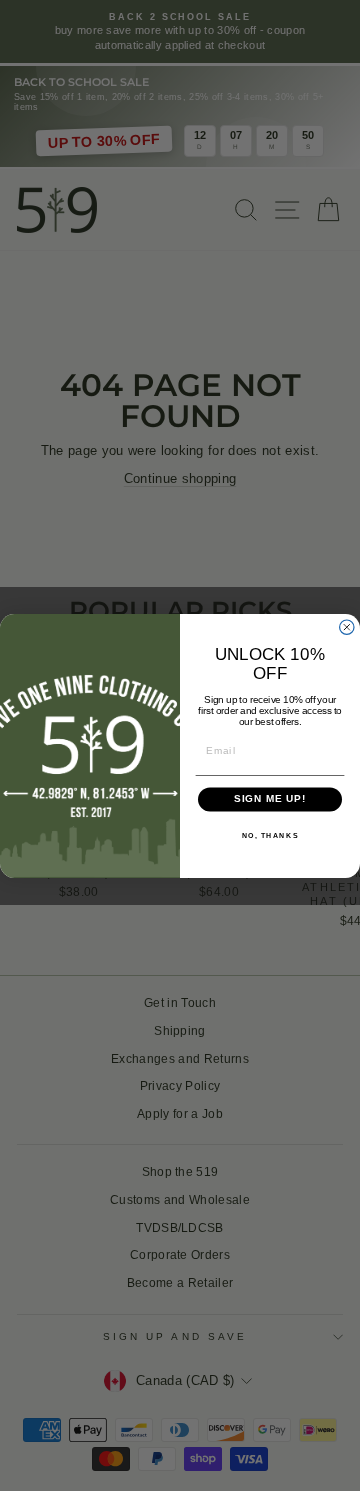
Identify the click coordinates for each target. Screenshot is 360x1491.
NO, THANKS (270, 835)
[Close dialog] (347, 627)
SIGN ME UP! (270, 799)
